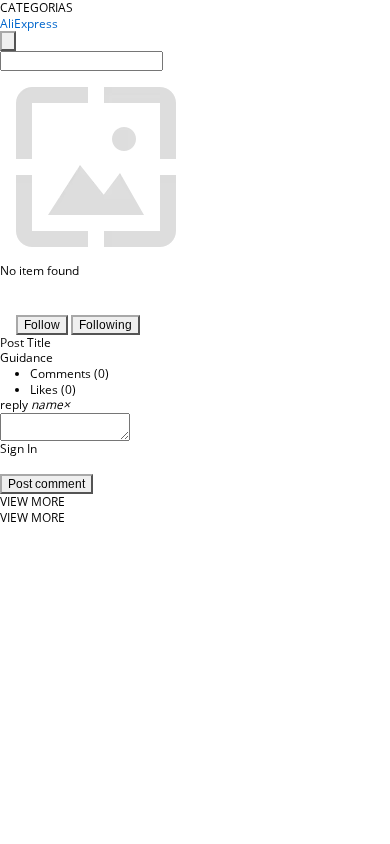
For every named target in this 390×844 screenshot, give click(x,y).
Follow (42, 325)
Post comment (46, 484)
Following (105, 325)
